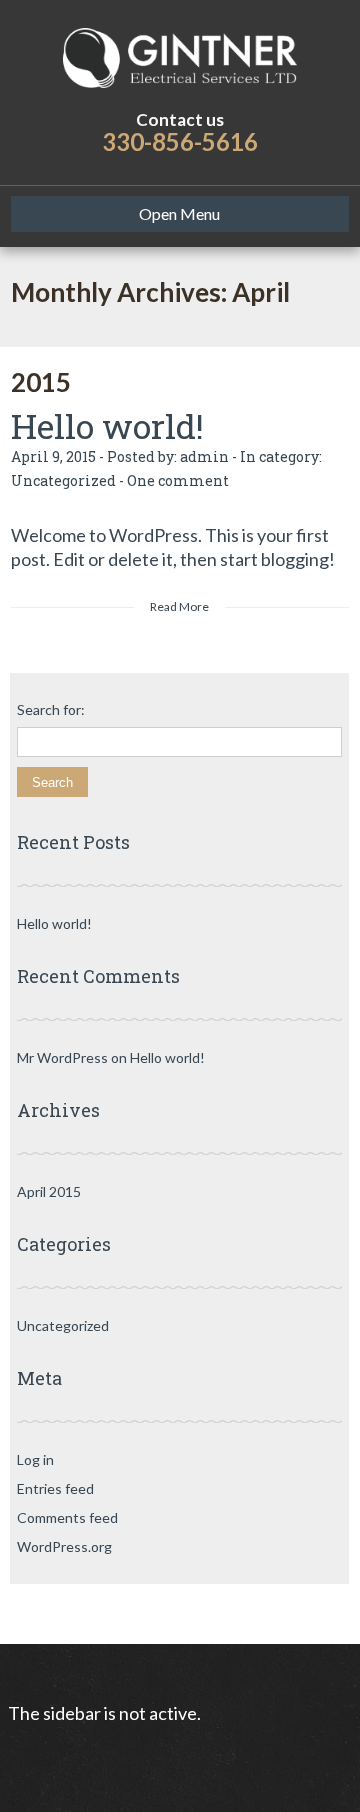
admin (204, 456)
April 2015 (49, 1191)
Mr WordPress (62, 1057)
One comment (178, 480)
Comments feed (67, 1517)
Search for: (51, 710)
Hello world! (107, 425)
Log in (35, 1459)
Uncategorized (63, 480)
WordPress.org (64, 1546)
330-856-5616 (180, 141)
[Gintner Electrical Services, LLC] (180, 55)
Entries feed (55, 1488)
